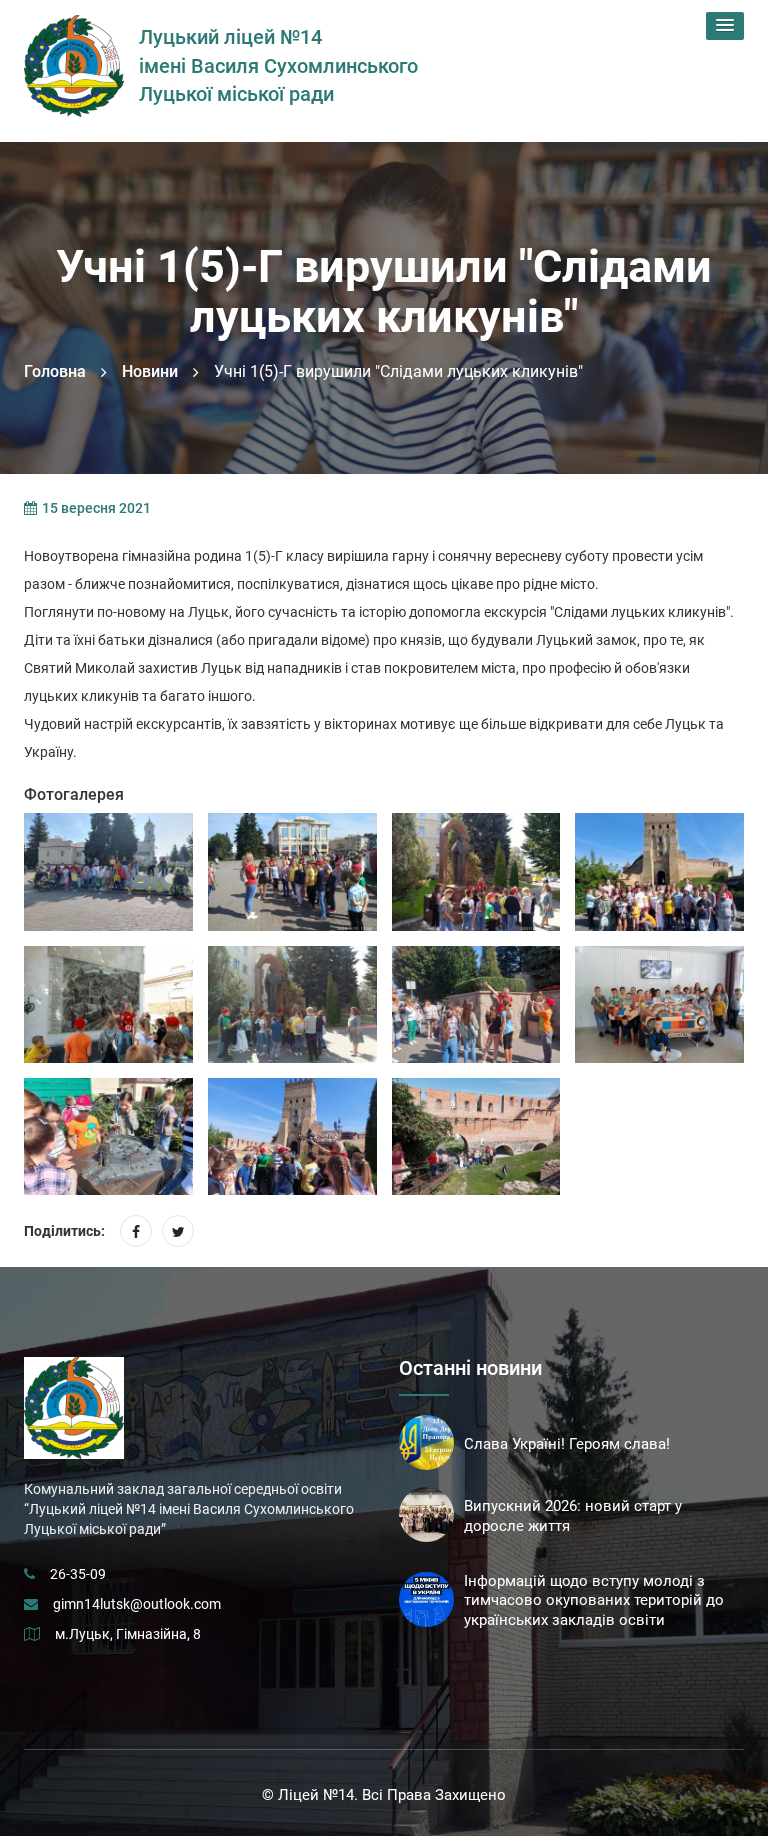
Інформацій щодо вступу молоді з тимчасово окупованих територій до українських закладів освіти (594, 1601)
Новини (150, 371)
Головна (55, 371)
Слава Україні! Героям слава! (567, 1444)
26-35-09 (78, 1574)
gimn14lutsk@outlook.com (137, 1604)
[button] (725, 26)
